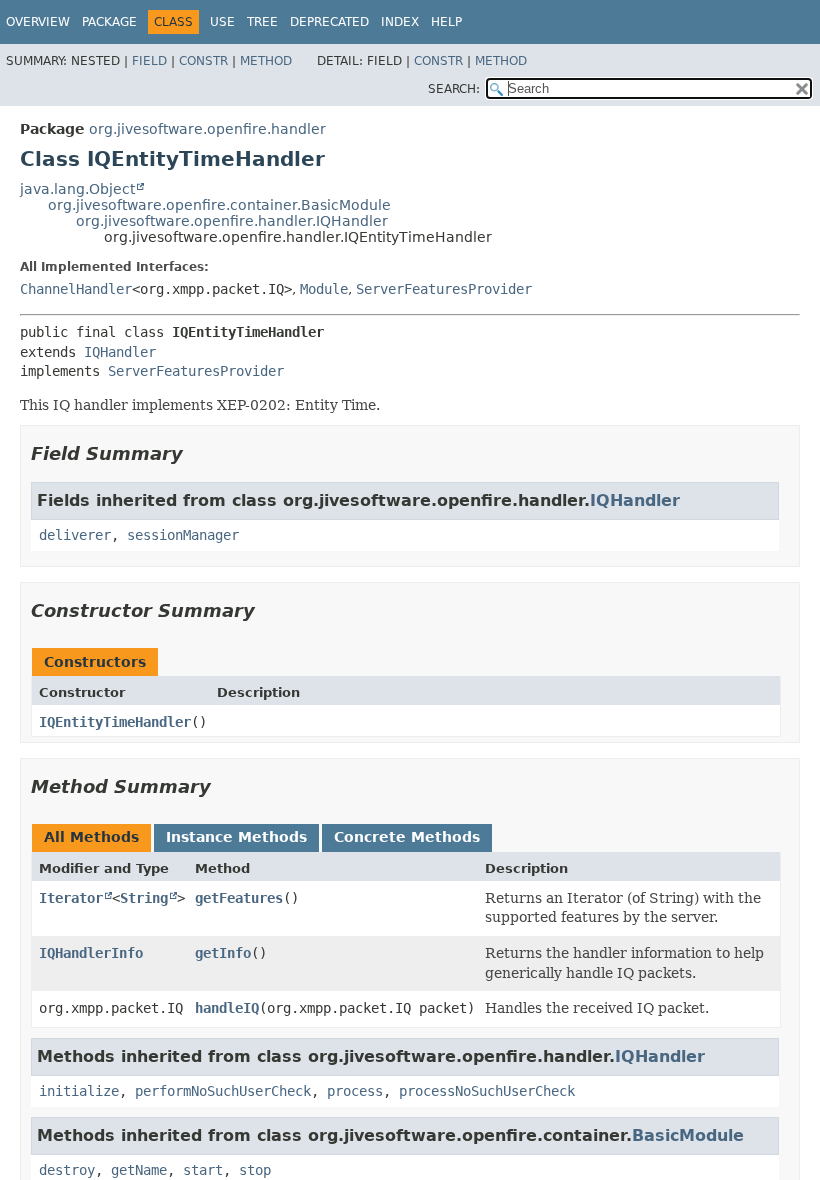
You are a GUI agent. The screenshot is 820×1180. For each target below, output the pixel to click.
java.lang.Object (77, 189)
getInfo (223, 953)
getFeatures (239, 898)
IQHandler (120, 352)
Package (109, 22)
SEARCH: (454, 89)
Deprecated (329, 22)
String (144, 898)
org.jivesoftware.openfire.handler (207, 129)
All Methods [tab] (91, 837)
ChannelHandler (76, 289)
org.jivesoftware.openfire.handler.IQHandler (232, 221)
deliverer (75, 535)
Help (446, 22)
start (203, 1170)
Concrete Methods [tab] (407, 837)
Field (149, 61)
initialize (79, 1091)
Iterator (71, 898)
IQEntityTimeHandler (115, 722)
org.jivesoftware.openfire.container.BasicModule (219, 205)
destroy (67, 1170)
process (355, 1091)
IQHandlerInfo (91, 953)
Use (222, 22)
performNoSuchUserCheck (223, 1091)
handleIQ (227, 1008)
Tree (262, 22)
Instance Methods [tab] (236, 837)
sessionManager (183, 535)
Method (266, 61)
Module (324, 289)
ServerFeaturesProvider (444, 289)
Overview (38, 22)
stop (255, 1170)
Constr (203, 61)
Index (400, 22)
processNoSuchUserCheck (487, 1091)
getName (139, 1170)
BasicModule (688, 1135)
